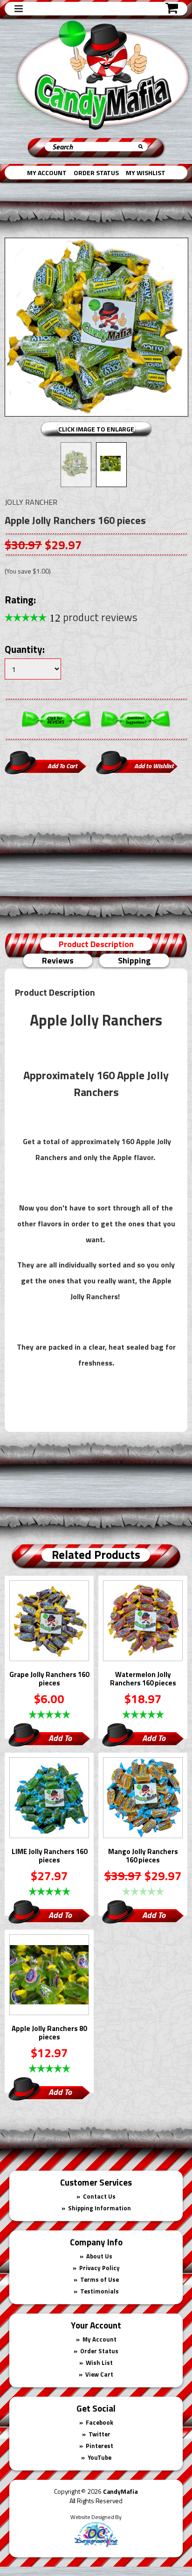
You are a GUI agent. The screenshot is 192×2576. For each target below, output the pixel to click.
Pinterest (99, 2446)
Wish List (99, 2363)
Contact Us (99, 2196)
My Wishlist (146, 173)
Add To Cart (60, 1739)
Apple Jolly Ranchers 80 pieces (49, 2033)
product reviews (93, 617)
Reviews (58, 960)
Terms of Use (99, 2279)
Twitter (99, 2434)
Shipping (134, 960)
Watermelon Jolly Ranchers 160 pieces (143, 1679)
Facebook (99, 2422)
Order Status (96, 173)
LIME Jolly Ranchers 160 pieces (49, 1856)
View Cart (99, 2374)
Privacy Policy (99, 2268)
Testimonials (99, 2291)
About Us (99, 2256)
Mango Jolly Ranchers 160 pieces (143, 1856)
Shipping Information (99, 2208)
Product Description (96, 944)
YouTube (99, 2457)
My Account (47, 173)
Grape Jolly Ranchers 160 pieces (49, 1679)
